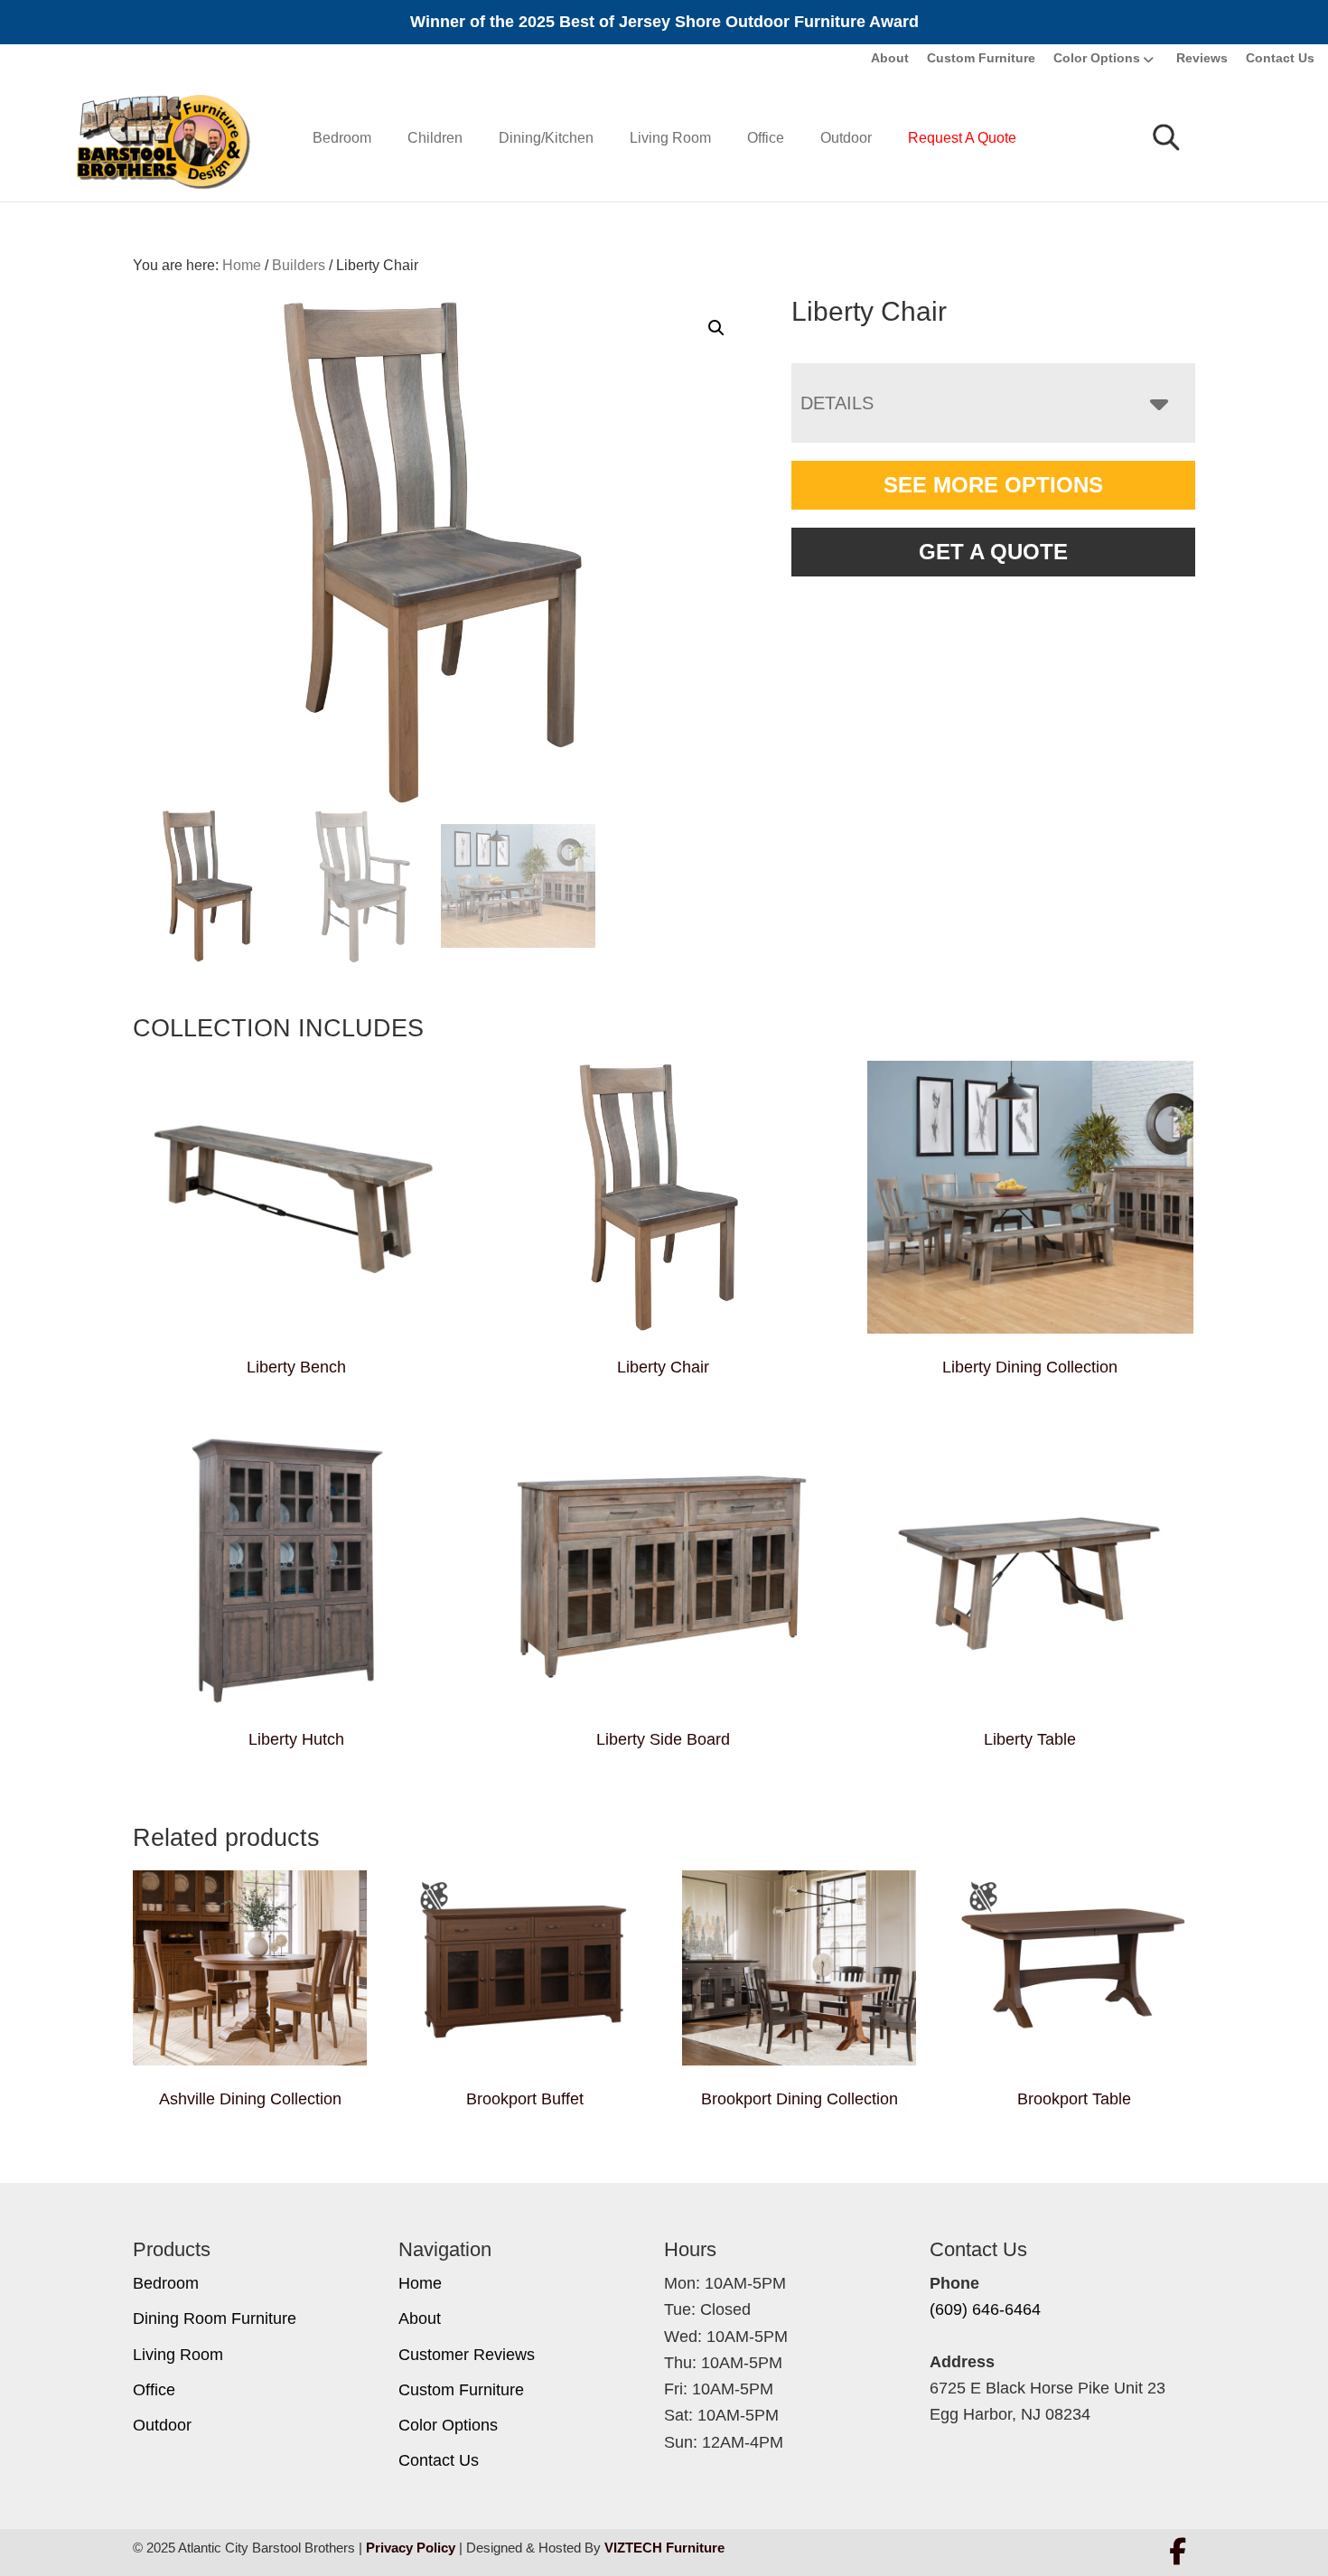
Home (420, 2283)
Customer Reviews (467, 2355)
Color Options (1097, 58)
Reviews (1202, 58)
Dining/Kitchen (546, 138)
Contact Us (1280, 58)
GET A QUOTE (993, 552)
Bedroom (342, 138)
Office (766, 138)
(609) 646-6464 (985, 2309)
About (890, 58)
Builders (299, 265)
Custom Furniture (981, 58)
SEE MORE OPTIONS (993, 485)
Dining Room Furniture (215, 2318)
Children (435, 138)
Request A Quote (962, 138)
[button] (716, 328)
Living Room (670, 138)
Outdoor (846, 138)
